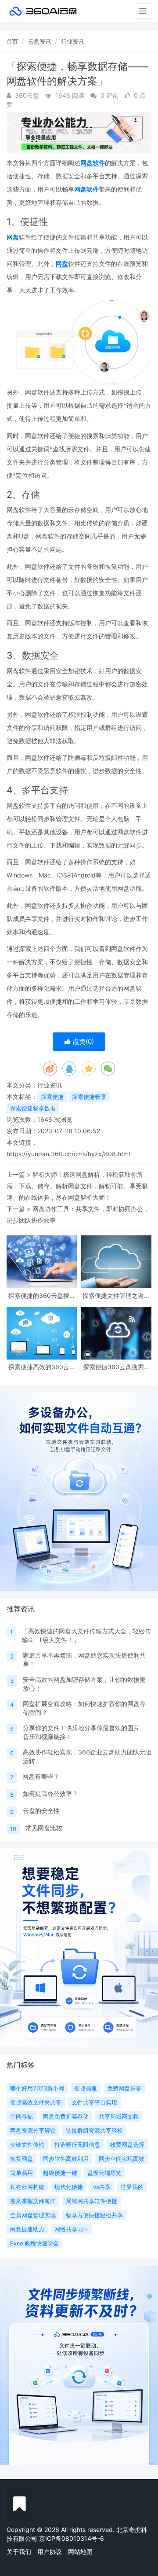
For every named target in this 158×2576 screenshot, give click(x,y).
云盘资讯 (39, 41)
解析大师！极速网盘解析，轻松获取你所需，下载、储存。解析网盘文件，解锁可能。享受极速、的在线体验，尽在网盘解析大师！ (77, 1186)
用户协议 (50, 2552)
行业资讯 (72, 41)
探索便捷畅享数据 (33, 1108)
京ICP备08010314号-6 (72, 2538)
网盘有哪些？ (41, 1776)
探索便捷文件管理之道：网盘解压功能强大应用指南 (116, 1295)
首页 (12, 41)
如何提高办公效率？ (50, 1793)
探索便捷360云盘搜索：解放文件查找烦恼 (117, 1367)
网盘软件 (93, 163)
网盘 (13, 237)
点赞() (82, 1041)
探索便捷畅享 (89, 1097)
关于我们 (19, 2552)
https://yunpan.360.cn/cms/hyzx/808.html (68, 1154)
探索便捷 (52, 1097)
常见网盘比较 (44, 1828)
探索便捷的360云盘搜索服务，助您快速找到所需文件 (42, 1295)
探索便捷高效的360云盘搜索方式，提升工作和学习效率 (42, 1367)
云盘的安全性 (41, 1811)
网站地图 (80, 2552)
